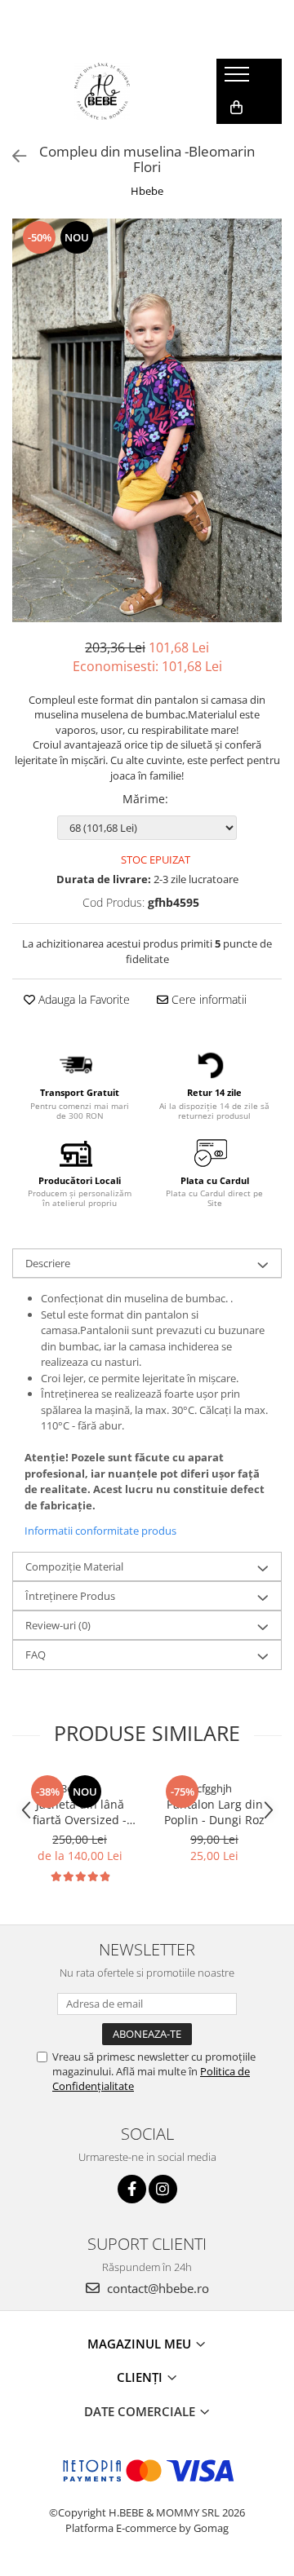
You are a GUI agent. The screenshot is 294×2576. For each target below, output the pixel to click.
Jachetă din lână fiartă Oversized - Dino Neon (80, 1812)
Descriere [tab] (48, 1263)
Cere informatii (207, 999)
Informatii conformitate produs (100, 1531)
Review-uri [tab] (58, 1625)
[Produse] (239, 79)
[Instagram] (163, 2189)
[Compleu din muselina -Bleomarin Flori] (147, 420)
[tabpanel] (147, 420)
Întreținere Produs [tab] (70, 1596)
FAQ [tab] (36, 1655)
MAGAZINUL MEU (141, 2344)
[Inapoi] (12, 156)
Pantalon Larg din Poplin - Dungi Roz (214, 1812)
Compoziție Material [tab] (74, 1566)
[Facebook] (132, 2189)
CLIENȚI (141, 2377)
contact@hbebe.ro (156, 2288)
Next (269, 437)
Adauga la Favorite (82, 999)
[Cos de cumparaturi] (236, 108)
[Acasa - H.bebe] (102, 91)
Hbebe (147, 191)
